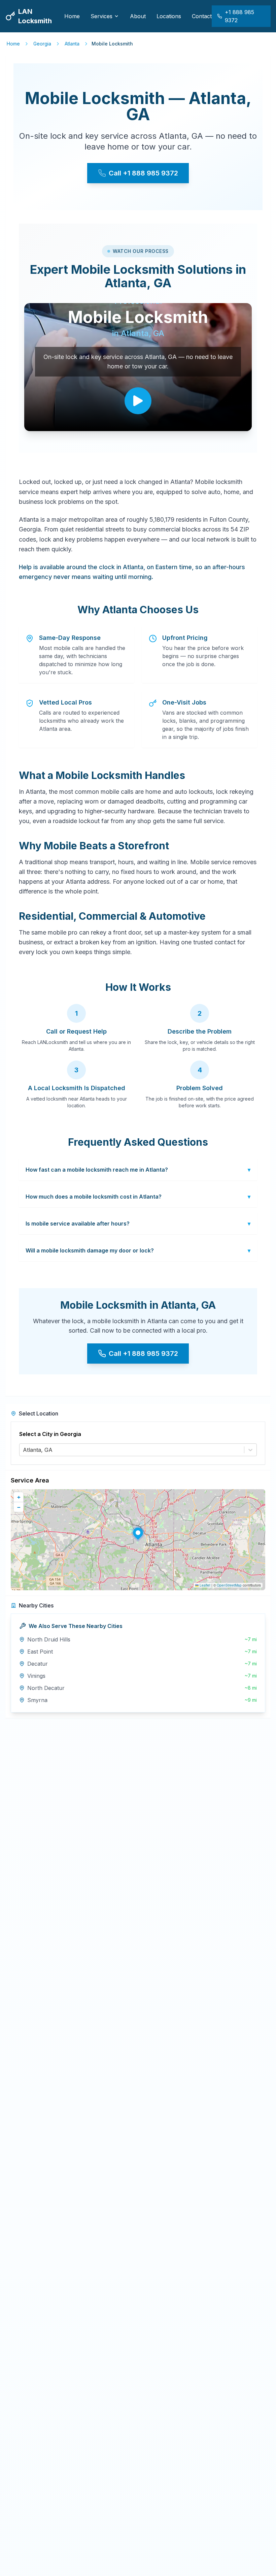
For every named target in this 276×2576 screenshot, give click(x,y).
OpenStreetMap (229, 1585)
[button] (138, 1533)
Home (72, 16)
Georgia (42, 44)
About (138, 16)
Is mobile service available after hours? (138, 1224)
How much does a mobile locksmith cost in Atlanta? (138, 1197)
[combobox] (24, 1450)
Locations (169, 16)
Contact (202, 16)
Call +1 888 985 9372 (143, 173)
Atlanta (72, 44)
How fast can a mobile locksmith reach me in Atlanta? (138, 1170)
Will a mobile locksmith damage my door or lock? (138, 1250)
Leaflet (204, 1585)
